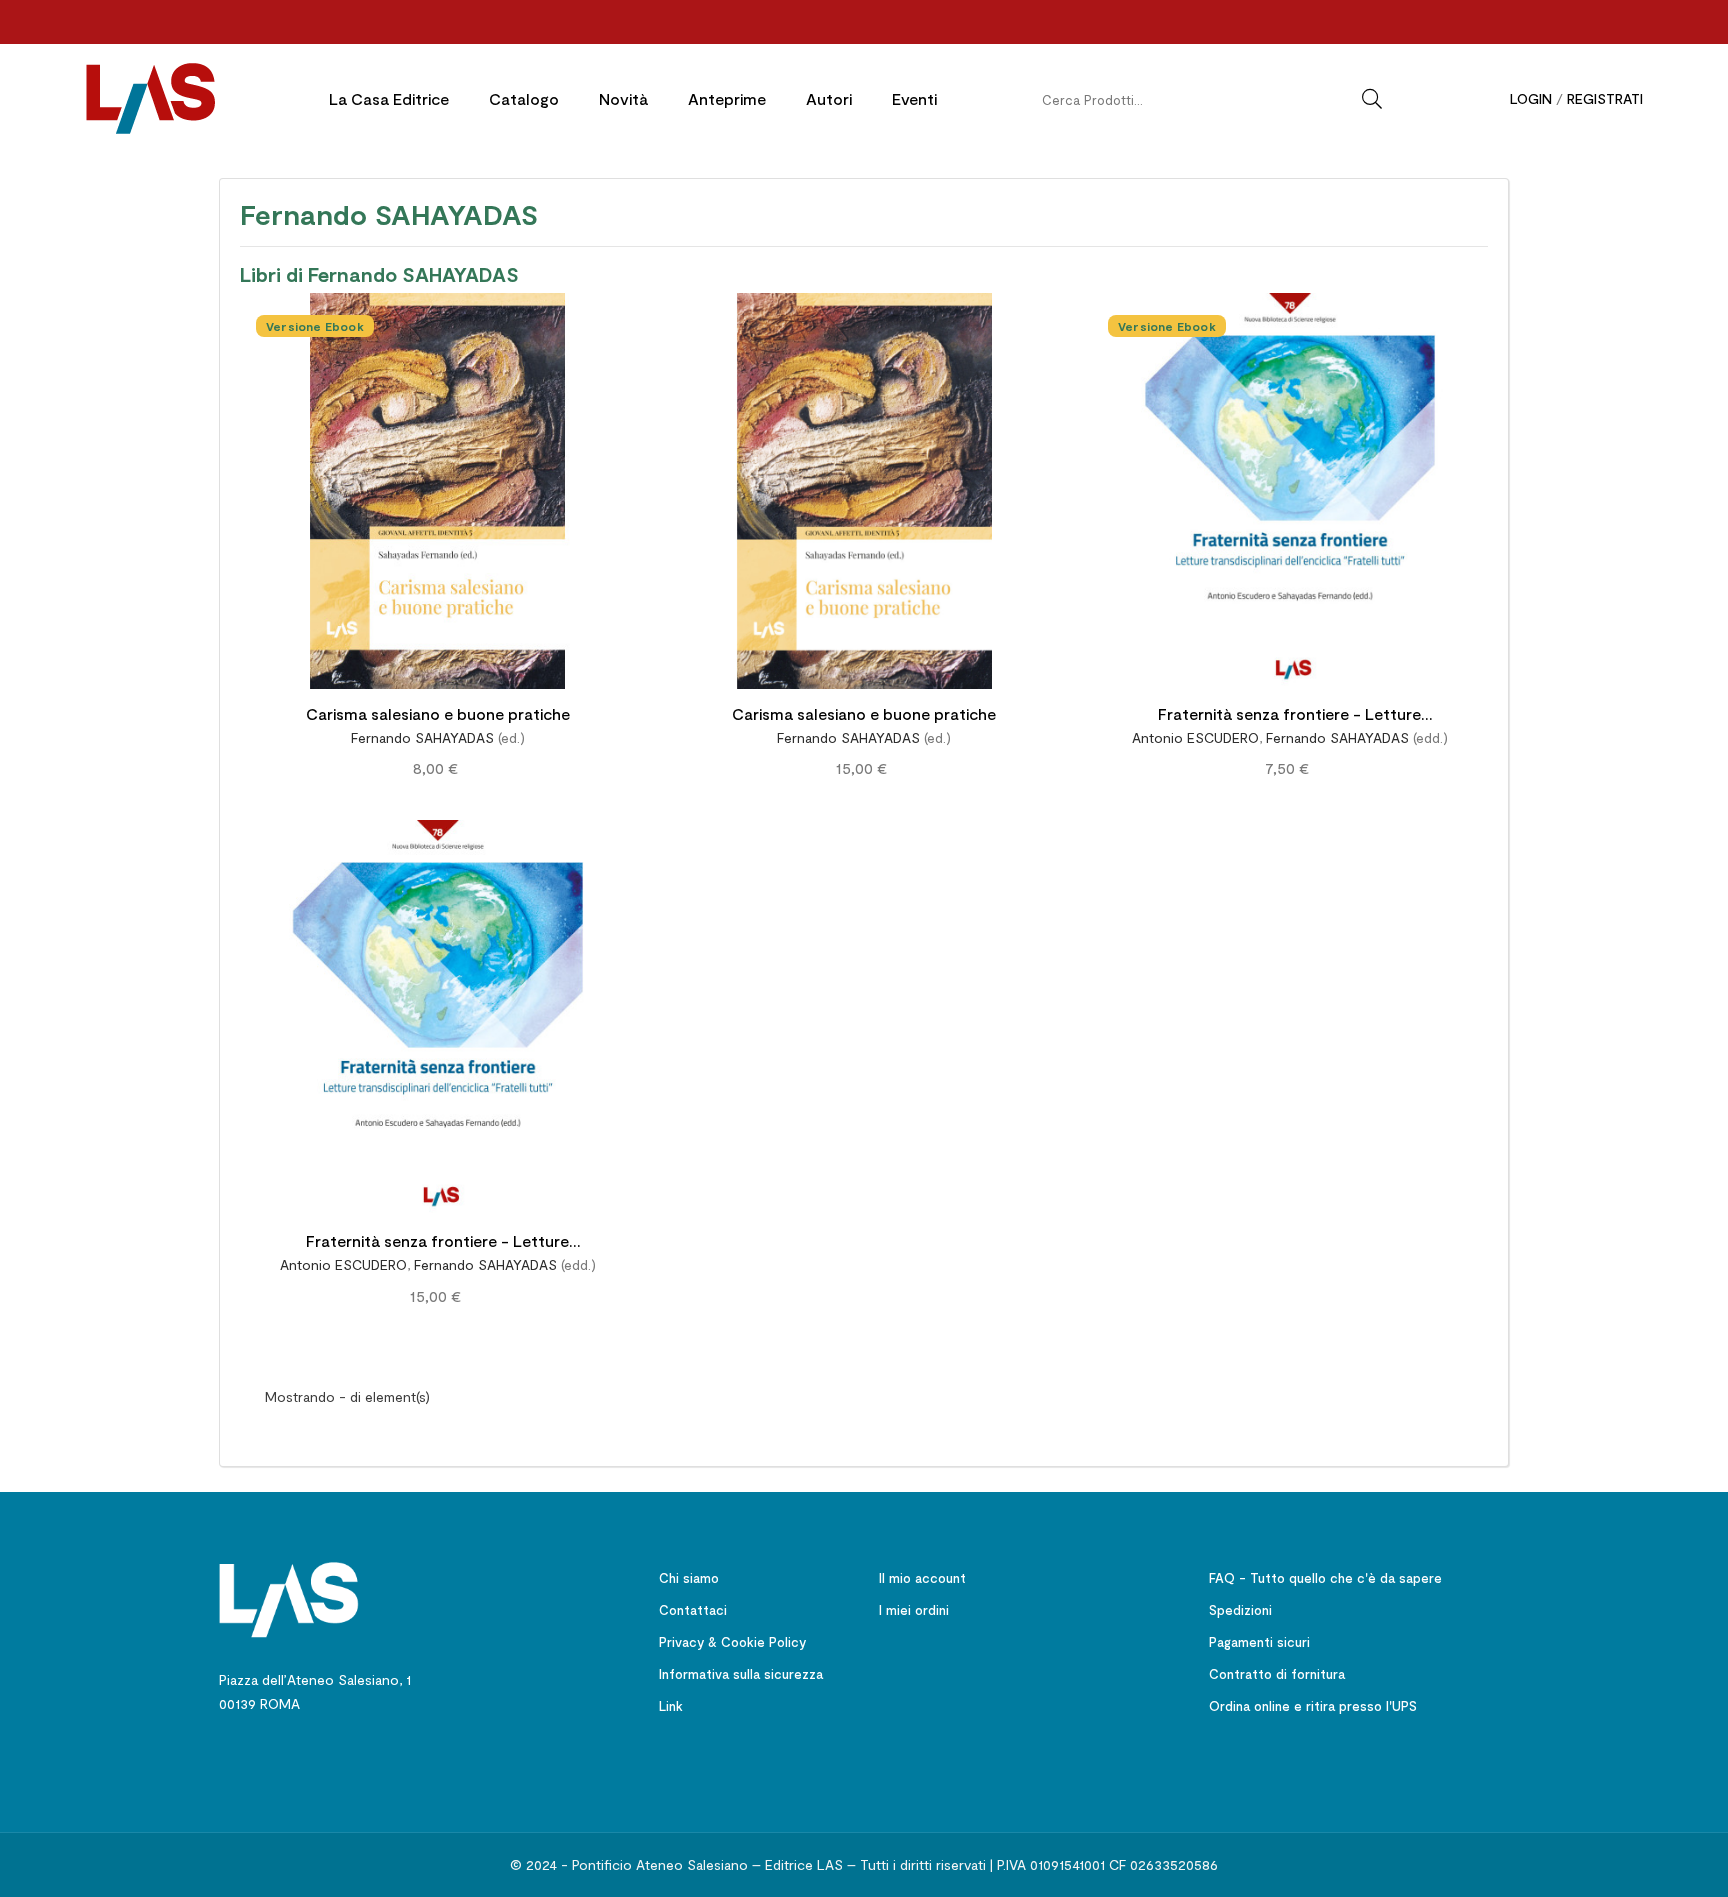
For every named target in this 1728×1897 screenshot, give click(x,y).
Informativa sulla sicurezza (741, 1674)
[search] (1372, 99)
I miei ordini (914, 1610)
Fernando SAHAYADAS (422, 737)
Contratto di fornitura (1277, 1674)
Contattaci (693, 1610)
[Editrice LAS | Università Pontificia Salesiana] (289, 1597)
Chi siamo (689, 1578)
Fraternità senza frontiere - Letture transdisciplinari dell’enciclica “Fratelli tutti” (1290, 716)
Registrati (1605, 98)
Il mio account (922, 1578)
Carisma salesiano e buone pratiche (438, 713)
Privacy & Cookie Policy (732, 1642)
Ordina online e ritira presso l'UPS (1313, 1706)
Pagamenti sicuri (1259, 1642)
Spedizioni (1240, 1610)
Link (671, 1706)
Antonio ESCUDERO (1195, 737)
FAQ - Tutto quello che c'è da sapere (1325, 1578)
